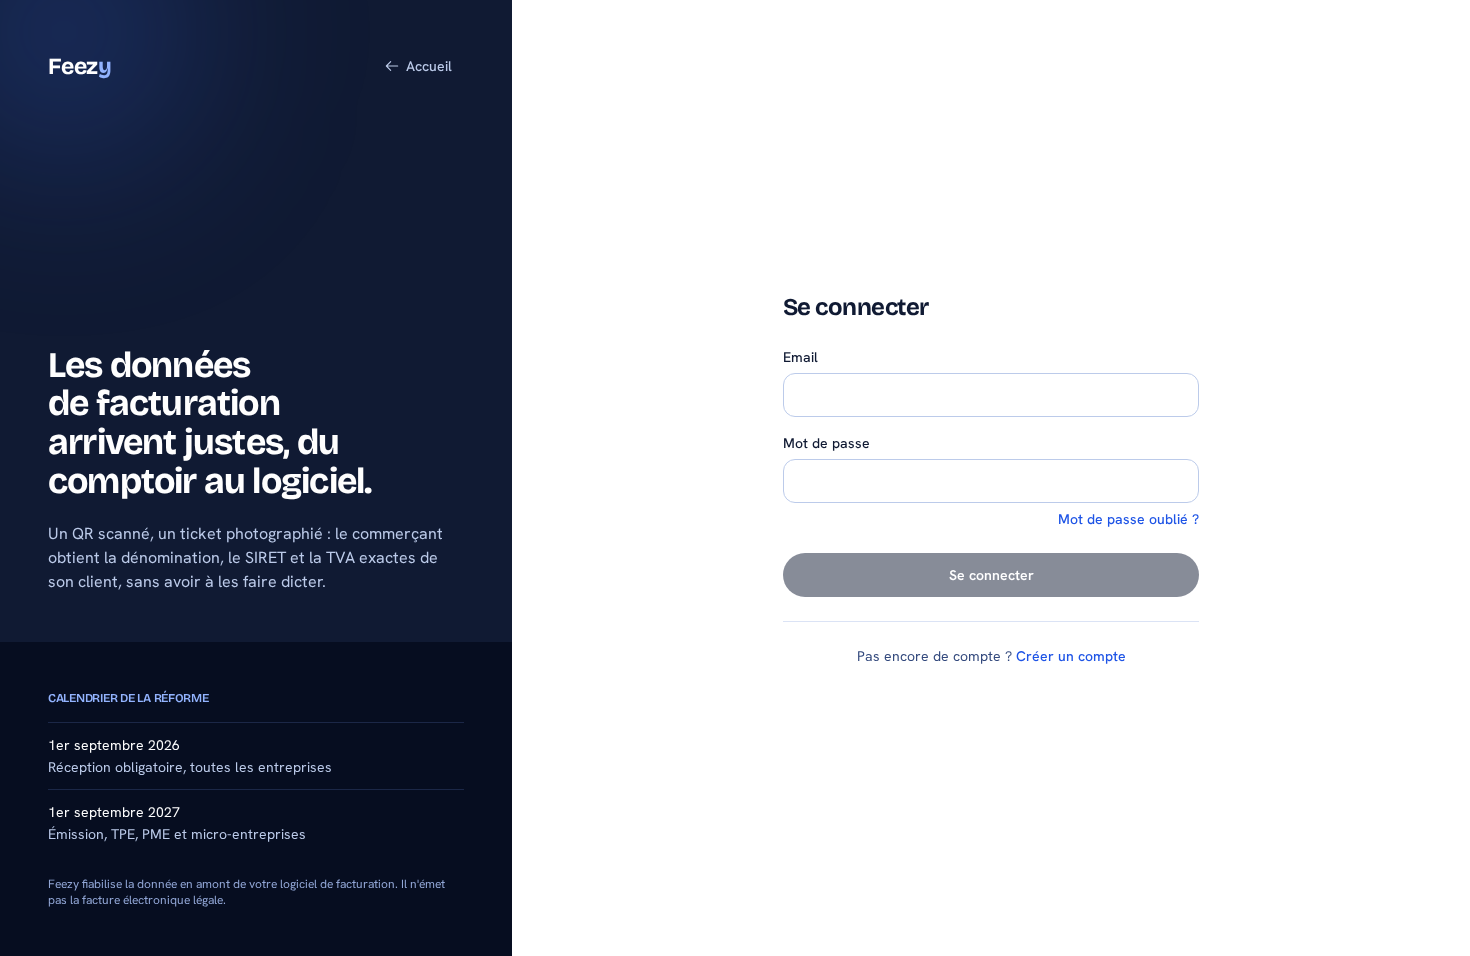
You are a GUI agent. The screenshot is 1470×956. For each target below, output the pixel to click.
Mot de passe (826, 443)
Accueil (429, 66)
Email (800, 357)
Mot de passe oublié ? (1128, 519)
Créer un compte (1071, 656)
